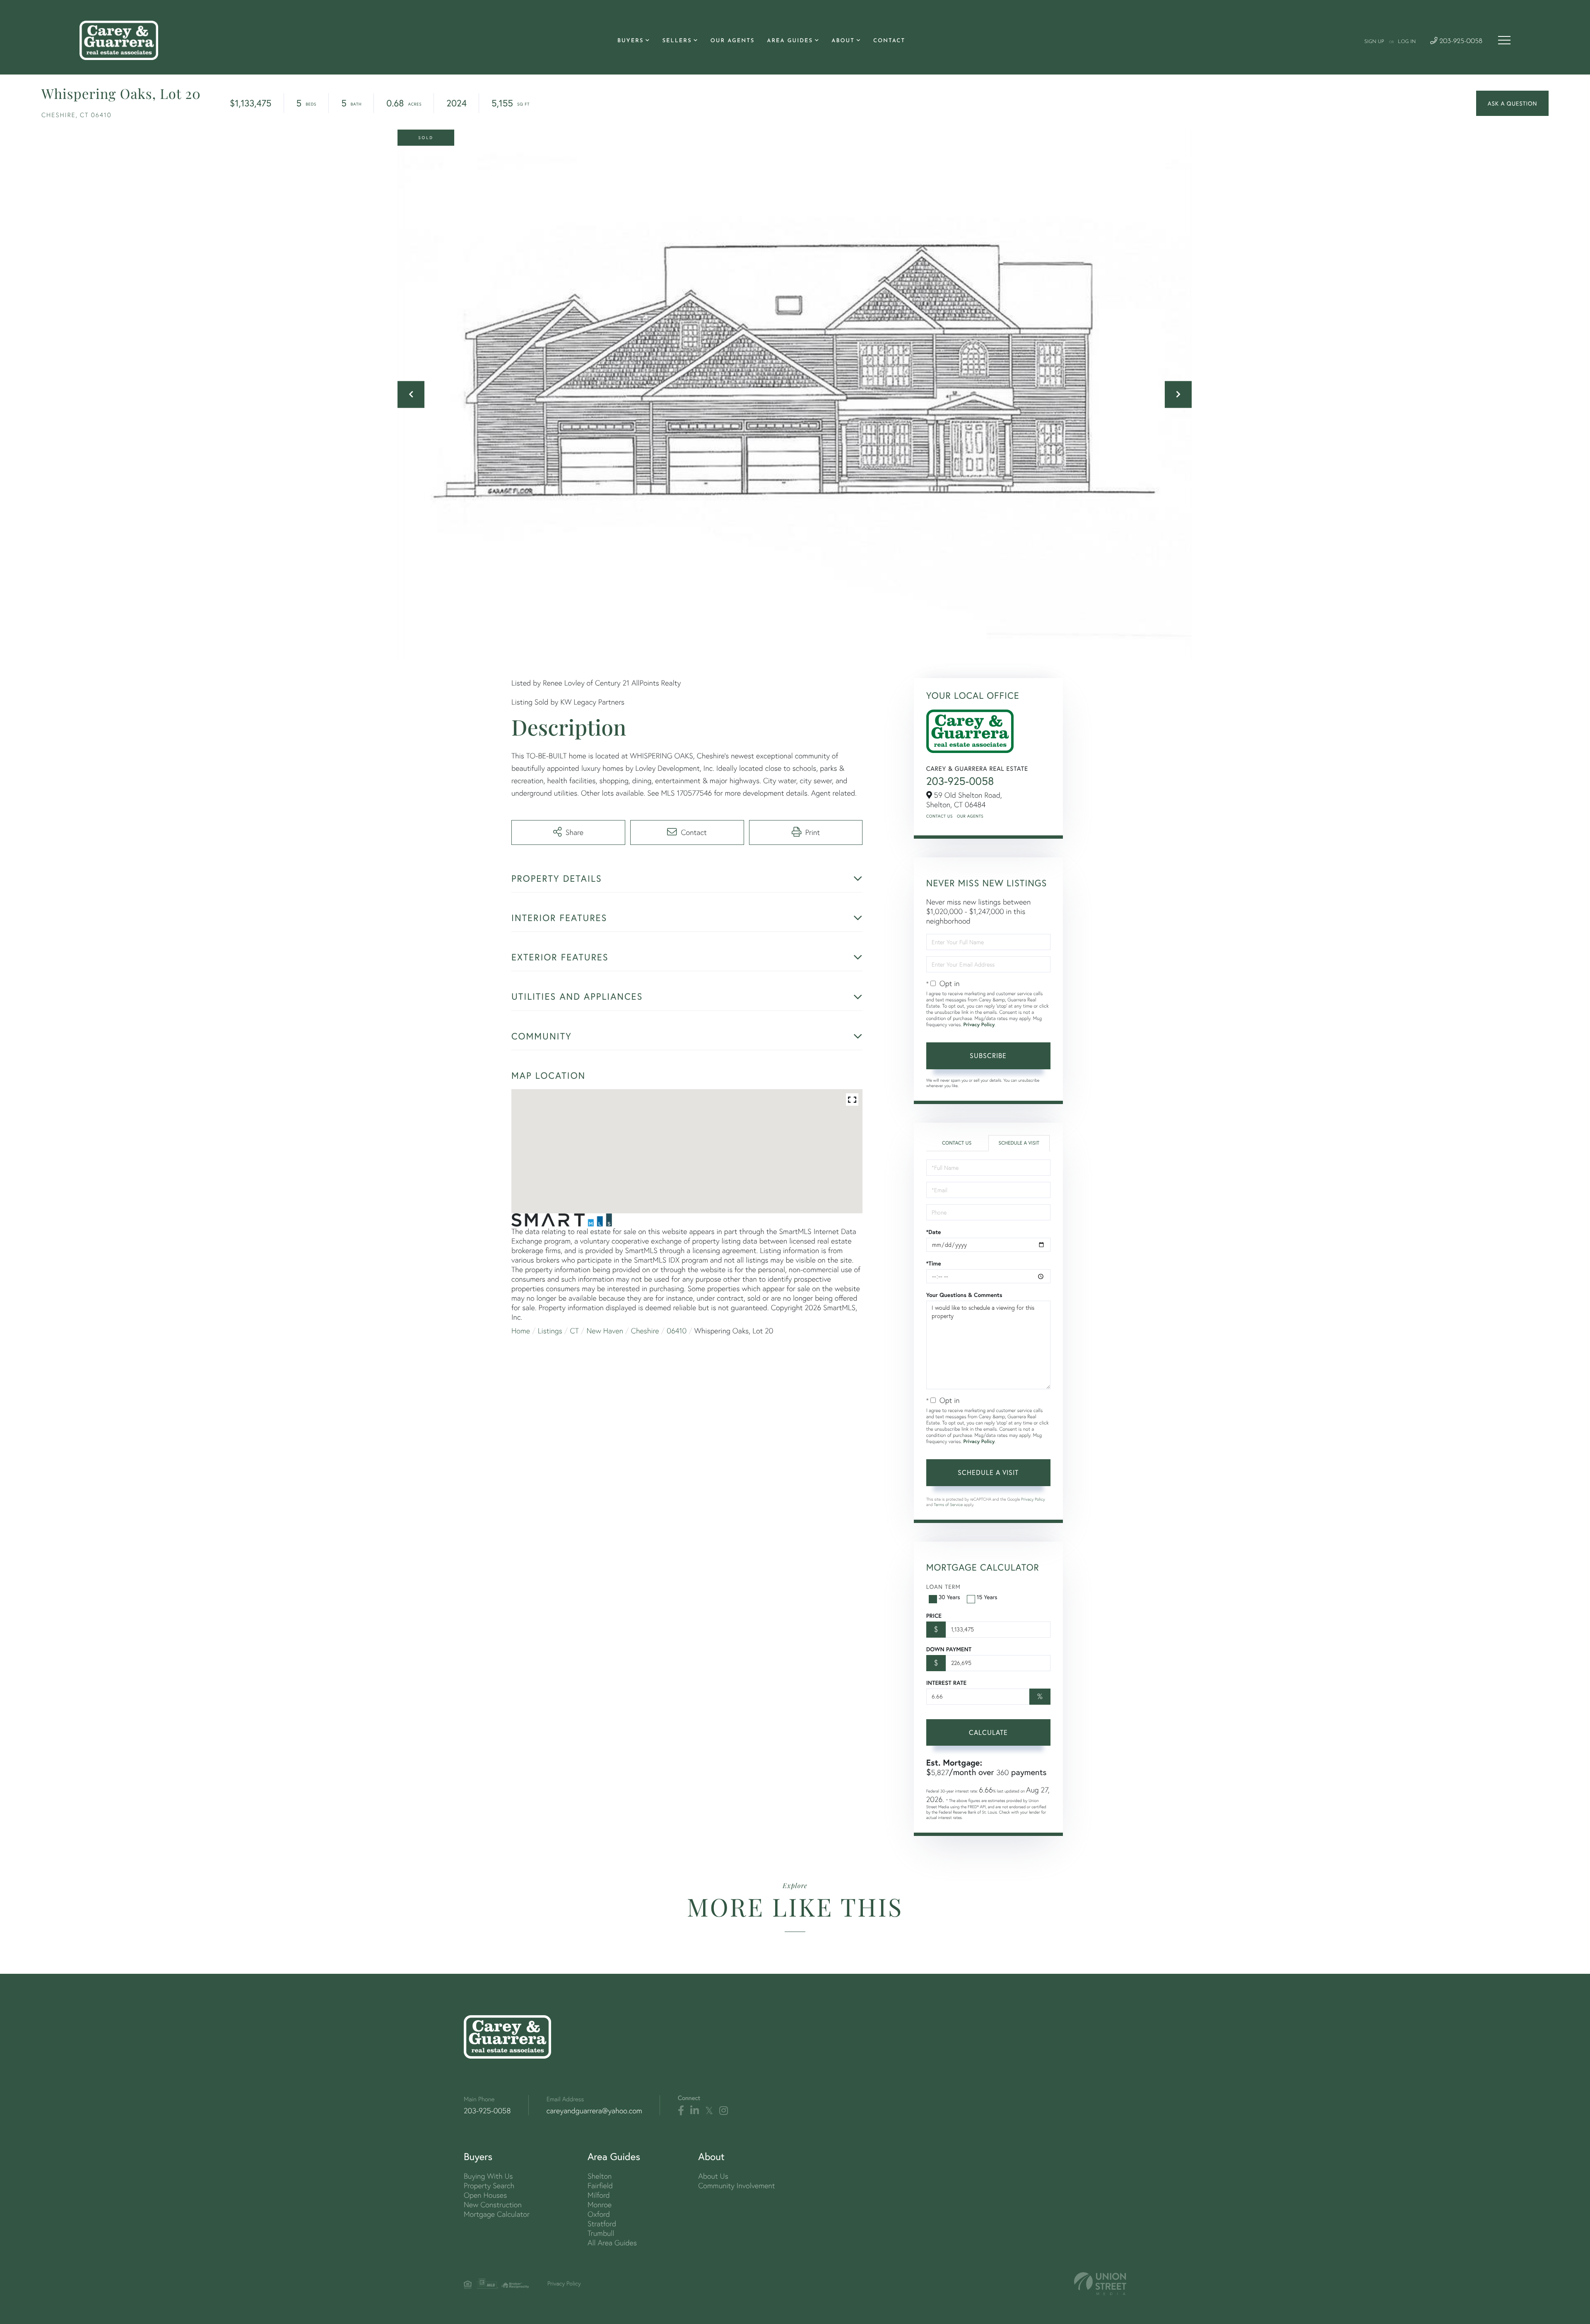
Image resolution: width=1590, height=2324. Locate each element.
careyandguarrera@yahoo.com (594, 2111)
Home (521, 1331)
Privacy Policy (979, 1025)
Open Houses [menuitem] (485, 2195)
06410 (677, 1331)
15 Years (987, 1597)
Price (934, 1616)
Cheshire (645, 1331)
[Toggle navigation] (1504, 40)
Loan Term (943, 1587)
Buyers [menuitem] (630, 41)
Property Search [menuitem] (489, 2186)
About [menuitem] (843, 41)
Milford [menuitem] (599, 2195)
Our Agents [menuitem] (733, 41)
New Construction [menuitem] (493, 2205)
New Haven (605, 1331)
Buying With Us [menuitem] (488, 2176)
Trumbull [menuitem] (601, 2233)
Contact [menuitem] (889, 41)
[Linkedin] (695, 2111)
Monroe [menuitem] (600, 2205)
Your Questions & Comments (964, 1295)
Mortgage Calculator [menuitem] (497, 2214)
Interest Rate (946, 1683)
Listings (550, 1331)
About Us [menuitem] (713, 2176)
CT (575, 1331)
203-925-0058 (1460, 42)
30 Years (949, 1597)
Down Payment (949, 1649)
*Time (934, 1263)
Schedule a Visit (1019, 1143)
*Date (934, 1232)
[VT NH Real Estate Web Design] (1100, 2284)
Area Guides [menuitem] (790, 41)
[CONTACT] (1512, 103)
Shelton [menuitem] (600, 2176)
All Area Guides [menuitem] (612, 2243)
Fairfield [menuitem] (600, 2186)
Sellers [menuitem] (677, 41)
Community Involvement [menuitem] (736, 2186)
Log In (1407, 42)
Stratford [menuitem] (602, 2224)
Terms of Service (948, 1505)
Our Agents (970, 816)
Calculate (988, 1732)
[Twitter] (709, 2111)
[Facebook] (681, 2111)
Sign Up (1374, 42)
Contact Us (940, 816)
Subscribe (988, 1055)
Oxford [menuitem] (599, 2214)
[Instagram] (724, 2111)
